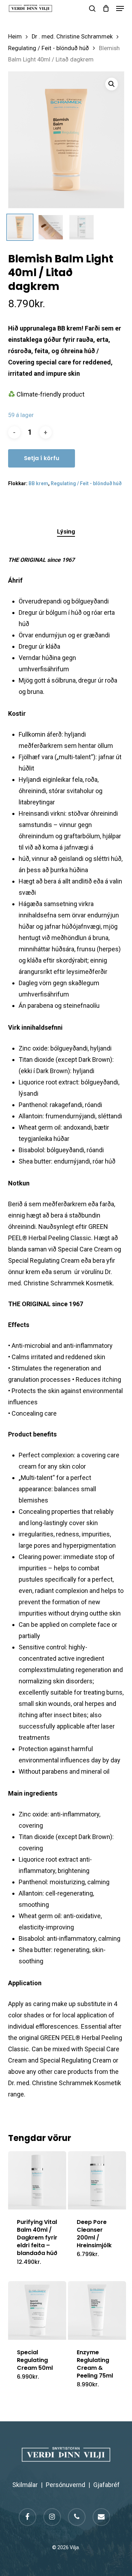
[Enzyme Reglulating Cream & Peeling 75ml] (97, 2310)
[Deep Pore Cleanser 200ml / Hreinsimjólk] (97, 2181)
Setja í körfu (42, 458)
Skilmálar (25, 2485)
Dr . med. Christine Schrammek (72, 37)
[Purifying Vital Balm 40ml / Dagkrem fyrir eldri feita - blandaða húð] (37, 2181)
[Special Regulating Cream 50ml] (37, 2310)
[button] (120, 8)
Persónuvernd (65, 2485)
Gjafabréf (106, 2485)
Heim (15, 37)
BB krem (38, 483)
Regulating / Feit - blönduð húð (49, 48)
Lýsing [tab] (66, 531)
